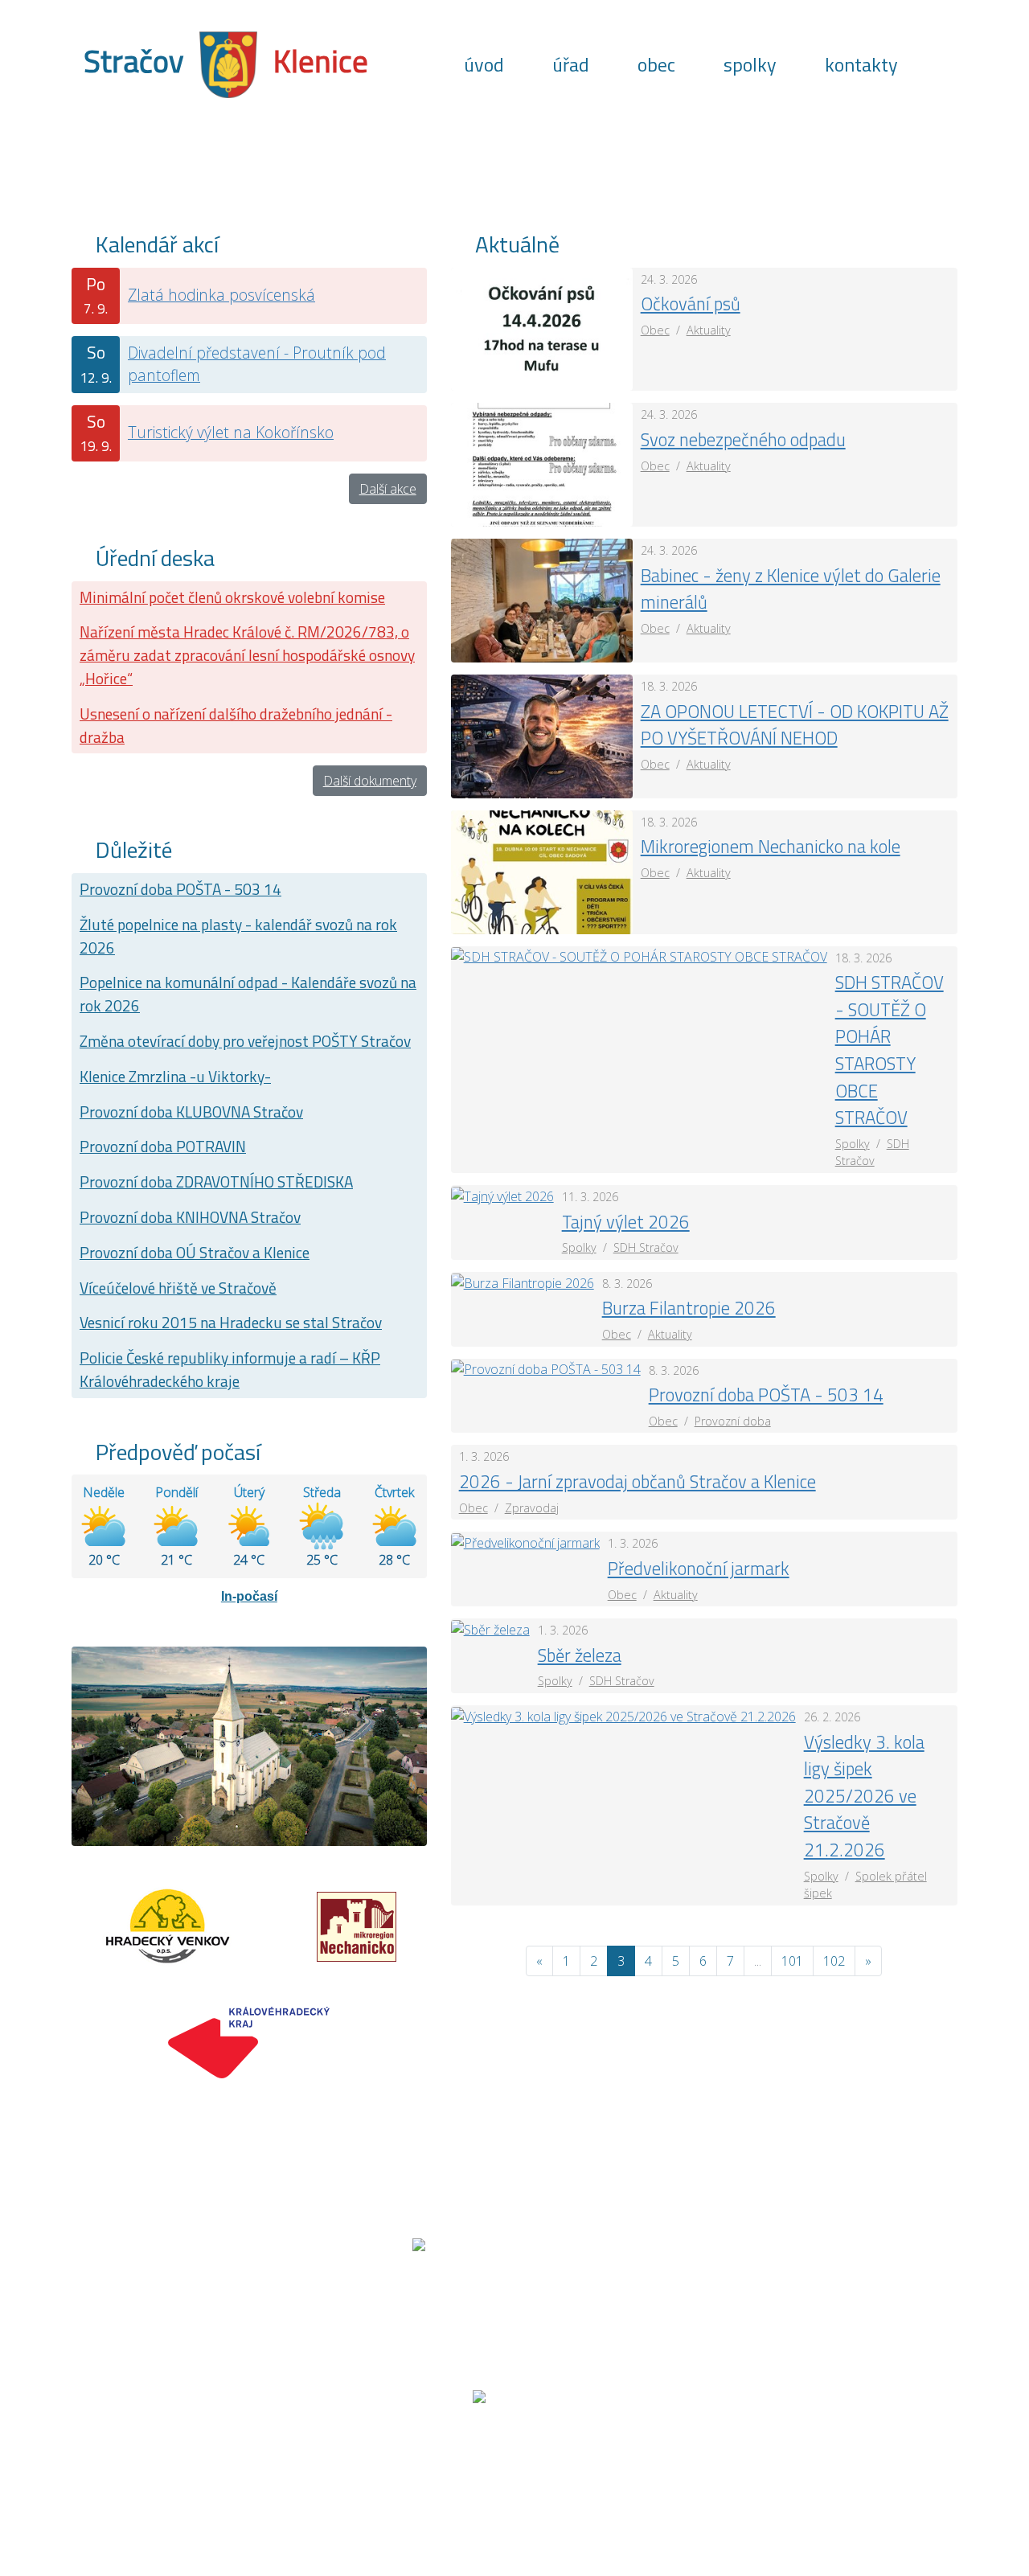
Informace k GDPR (614, 2460)
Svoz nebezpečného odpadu (743, 440)
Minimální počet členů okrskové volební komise (232, 597)
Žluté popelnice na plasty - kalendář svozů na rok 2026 (238, 936)
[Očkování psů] (542, 328)
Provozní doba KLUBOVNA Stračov (191, 1112)
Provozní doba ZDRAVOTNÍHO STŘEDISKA (216, 1181)
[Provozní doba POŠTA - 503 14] (546, 1368)
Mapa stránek (309, 2460)
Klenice (321, 61)
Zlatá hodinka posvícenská (221, 295)
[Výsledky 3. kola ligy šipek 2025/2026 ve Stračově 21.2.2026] (623, 1715)
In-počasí (249, 1596)
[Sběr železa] (490, 1628)
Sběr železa (580, 1655)
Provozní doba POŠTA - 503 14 (180, 889)
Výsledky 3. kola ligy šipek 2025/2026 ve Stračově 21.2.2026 (864, 1796)
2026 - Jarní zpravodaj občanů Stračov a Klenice (637, 1482)
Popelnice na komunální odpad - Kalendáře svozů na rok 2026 (248, 994)
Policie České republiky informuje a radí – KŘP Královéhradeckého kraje (230, 1369)
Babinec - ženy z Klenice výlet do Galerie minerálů (791, 589)
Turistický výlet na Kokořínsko (231, 432)
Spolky (853, 1144)
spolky (750, 64)
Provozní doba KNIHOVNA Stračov (190, 1217)
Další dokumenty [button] (370, 781)
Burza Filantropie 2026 (689, 1308)
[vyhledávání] (938, 64)
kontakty (861, 64)
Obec (655, 330)
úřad (571, 64)
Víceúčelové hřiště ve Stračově (178, 1288)
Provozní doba (733, 1421)
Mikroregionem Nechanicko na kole (771, 847)
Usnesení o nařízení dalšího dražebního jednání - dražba (236, 725)
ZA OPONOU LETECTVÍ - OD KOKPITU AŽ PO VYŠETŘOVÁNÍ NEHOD (795, 725)
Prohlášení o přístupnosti (455, 2460)
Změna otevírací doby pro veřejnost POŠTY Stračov (245, 1041)
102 (834, 1961)
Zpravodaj (532, 1508)
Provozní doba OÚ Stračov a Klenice (195, 1252)
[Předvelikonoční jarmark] (525, 1541)
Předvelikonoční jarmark (699, 1569)
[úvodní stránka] (228, 63)
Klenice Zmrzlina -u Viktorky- (175, 1076)
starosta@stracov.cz (803, 2298)
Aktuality (709, 330)
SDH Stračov (646, 1247)
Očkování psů (691, 304)
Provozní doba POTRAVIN (163, 1146)
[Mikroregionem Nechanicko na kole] (542, 871)
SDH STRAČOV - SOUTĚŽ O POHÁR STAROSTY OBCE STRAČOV (890, 1050)
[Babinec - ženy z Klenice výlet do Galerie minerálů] (542, 599)
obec (656, 64)
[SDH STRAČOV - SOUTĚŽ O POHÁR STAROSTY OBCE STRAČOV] (639, 956)
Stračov (133, 61)
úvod (484, 64)
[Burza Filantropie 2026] (523, 1282)
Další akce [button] (388, 489)
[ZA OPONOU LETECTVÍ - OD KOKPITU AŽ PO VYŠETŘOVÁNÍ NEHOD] (542, 735)
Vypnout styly (739, 2460)
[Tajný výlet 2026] (502, 1195)
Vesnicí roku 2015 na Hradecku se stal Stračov (231, 1322)
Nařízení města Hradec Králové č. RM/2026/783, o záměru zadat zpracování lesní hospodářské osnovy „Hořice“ (247, 655)
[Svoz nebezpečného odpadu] (542, 464)
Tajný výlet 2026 (626, 1222)
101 (792, 1961)
